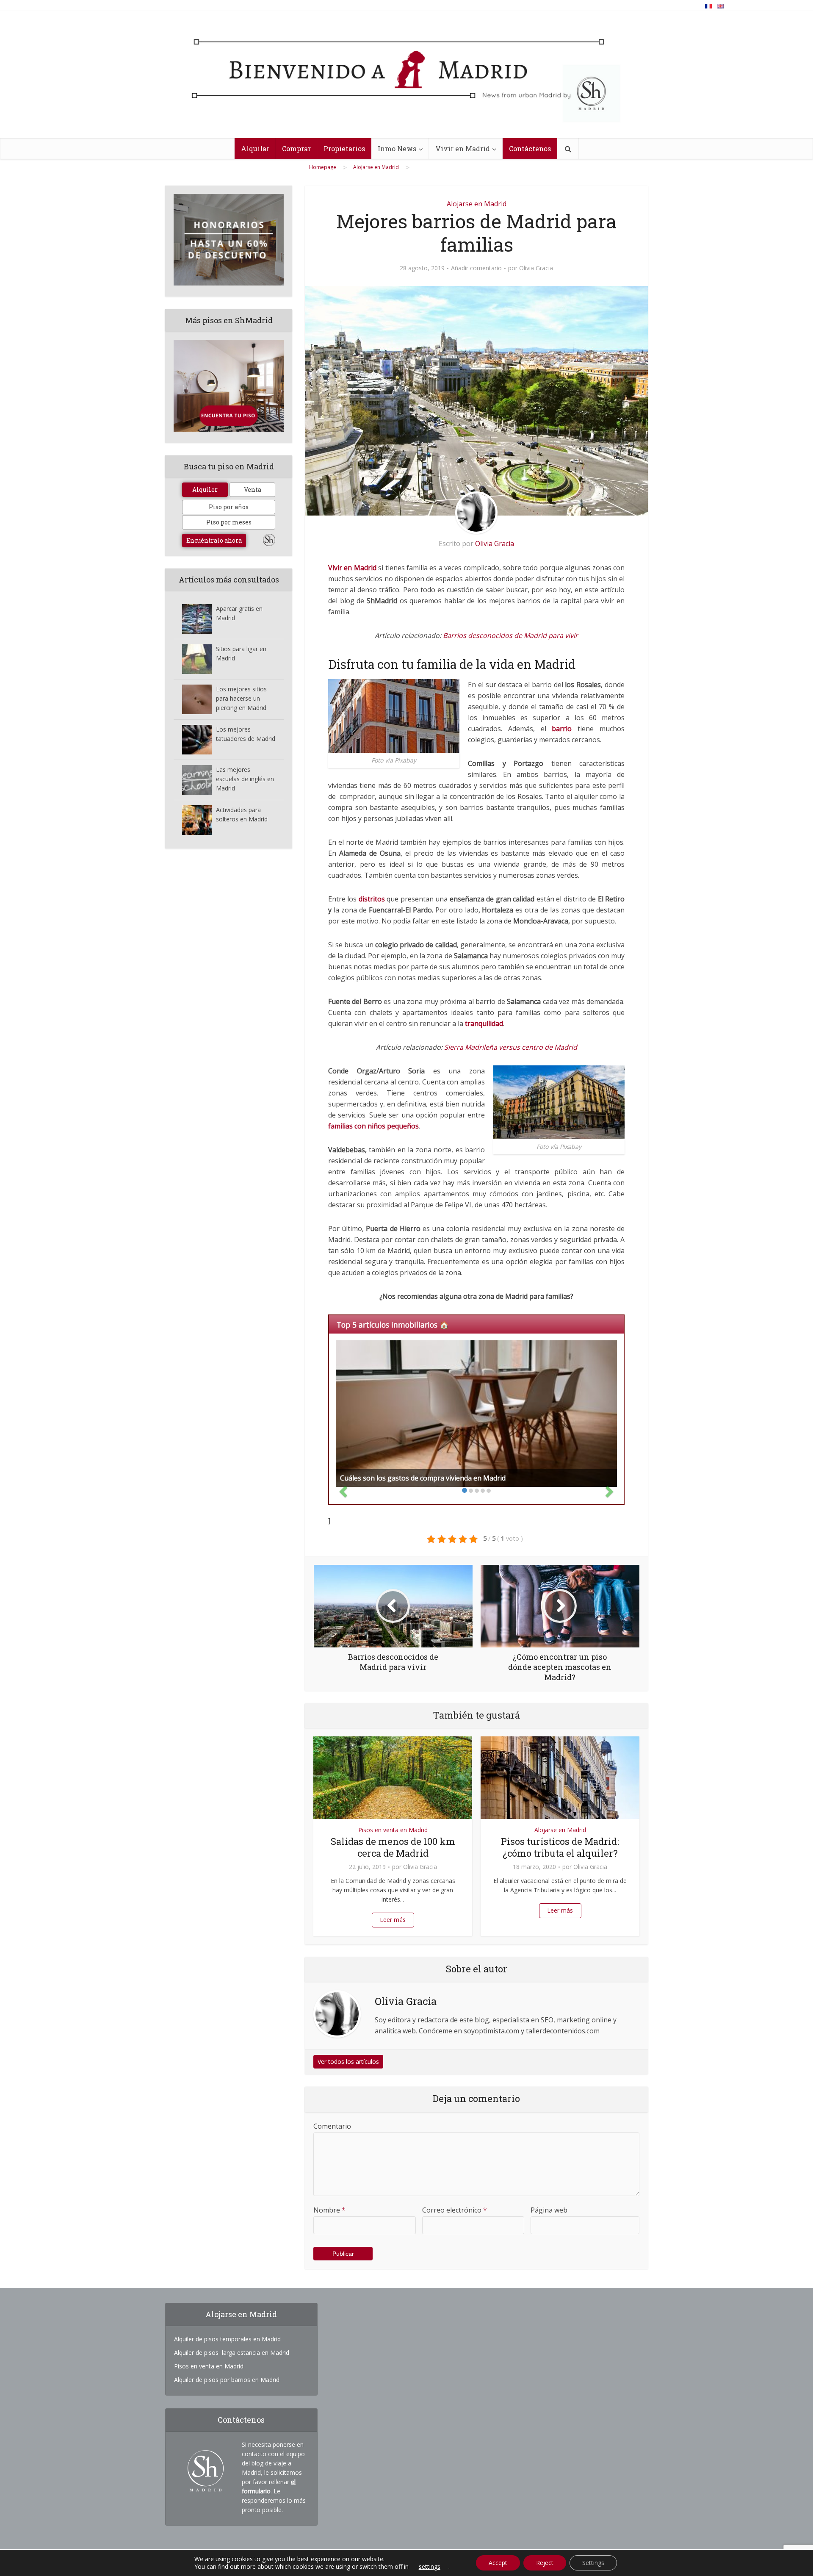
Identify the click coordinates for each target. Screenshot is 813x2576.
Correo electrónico (455, 2210)
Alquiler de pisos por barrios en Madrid (227, 2380)
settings (430, 2567)
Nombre (329, 2210)
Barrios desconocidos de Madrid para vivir (510, 635)
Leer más (393, 1920)
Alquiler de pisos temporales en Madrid (227, 2339)
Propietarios (344, 148)
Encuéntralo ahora (214, 540)
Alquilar (255, 148)
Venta (253, 489)
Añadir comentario (476, 268)
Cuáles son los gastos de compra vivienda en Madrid (423, 1478)
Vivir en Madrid (463, 148)
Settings (593, 2563)
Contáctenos (530, 148)
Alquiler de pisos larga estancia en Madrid (232, 2353)
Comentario (332, 2126)
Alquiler (205, 489)
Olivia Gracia (536, 268)
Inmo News (397, 148)
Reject (545, 2563)
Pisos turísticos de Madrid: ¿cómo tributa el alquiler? (560, 1847)
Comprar (296, 148)
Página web (549, 2210)
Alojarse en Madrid (477, 204)
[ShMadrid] (406, 78)
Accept (498, 2563)
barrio (562, 729)
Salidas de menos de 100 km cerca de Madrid (393, 1847)
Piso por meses (229, 522)
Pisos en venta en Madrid (393, 1830)
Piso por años (229, 507)
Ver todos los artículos (348, 2062)
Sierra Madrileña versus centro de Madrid (511, 1047)
